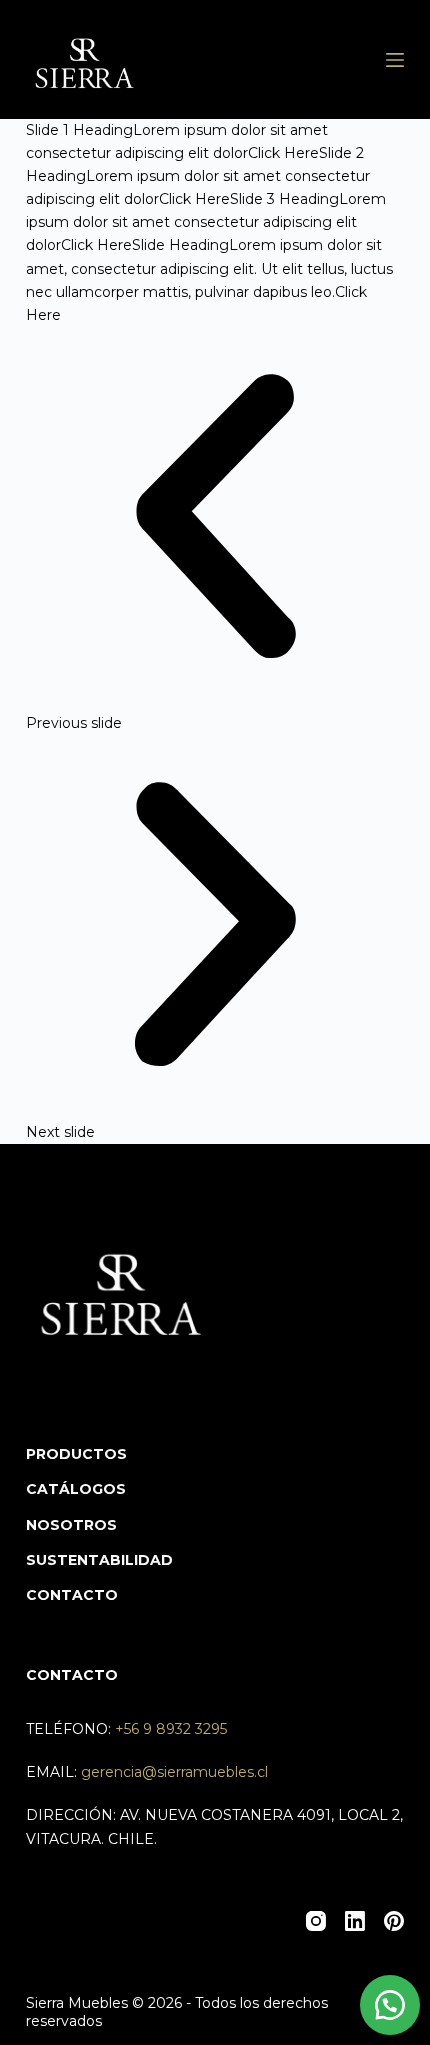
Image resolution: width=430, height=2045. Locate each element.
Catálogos (76, 1489)
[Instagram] (316, 1921)
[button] (390, 2005)
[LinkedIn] (355, 1921)
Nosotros (71, 1525)
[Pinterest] (394, 1921)
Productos (76, 1454)
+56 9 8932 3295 (171, 1729)
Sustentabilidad (99, 1560)
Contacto (72, 1595)
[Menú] (395, 60)
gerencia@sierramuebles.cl (174, 1772)
